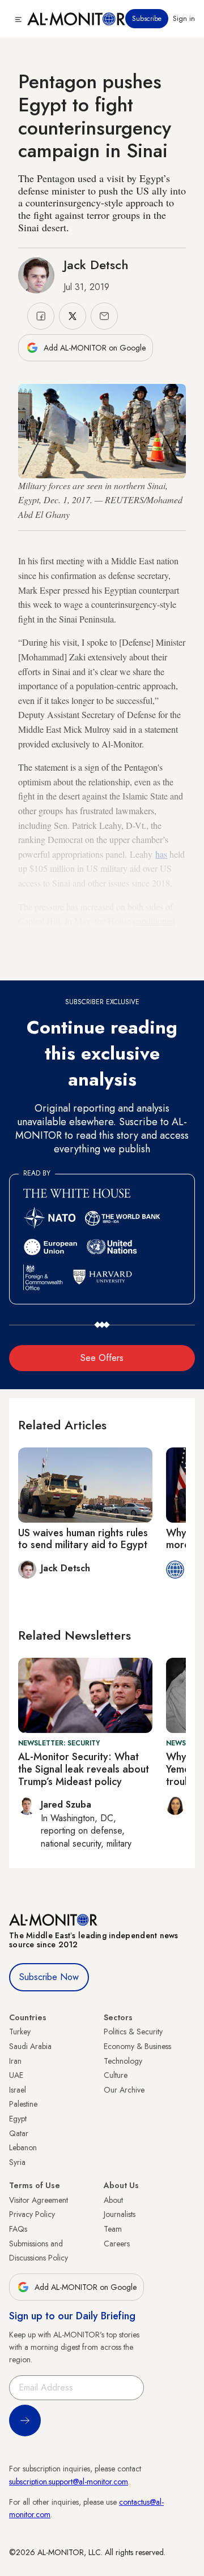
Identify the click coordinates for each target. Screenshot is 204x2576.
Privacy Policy (32, 2214)
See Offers (102, 1358)
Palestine (23, 2104)
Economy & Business (137, 2046)
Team (113, 2229)
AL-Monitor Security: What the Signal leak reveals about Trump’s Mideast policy (84, 1769)
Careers (117, 2244)
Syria (17, 2162)
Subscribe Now (49, 1977)
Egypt (18, 2119)
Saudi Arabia (30, 2046)
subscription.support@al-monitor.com (69, 2482)
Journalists (120, 2214)
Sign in (184, 19)
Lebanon (23, 2147)
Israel (18, 2090)
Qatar (19, 2133)
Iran (15, 2061)
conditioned (154, 921)
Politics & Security (133, 2032)
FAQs (18, 2229)
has (161, 854)
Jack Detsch (96, 265)
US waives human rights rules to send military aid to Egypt (83, 1539)
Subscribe (147, 19)
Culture (116, 2075)
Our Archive (124, 2090)
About (113, 2200)
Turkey (20, 2032)
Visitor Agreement (39, 2200)
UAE (16, 2075)
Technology (123, 2061)
